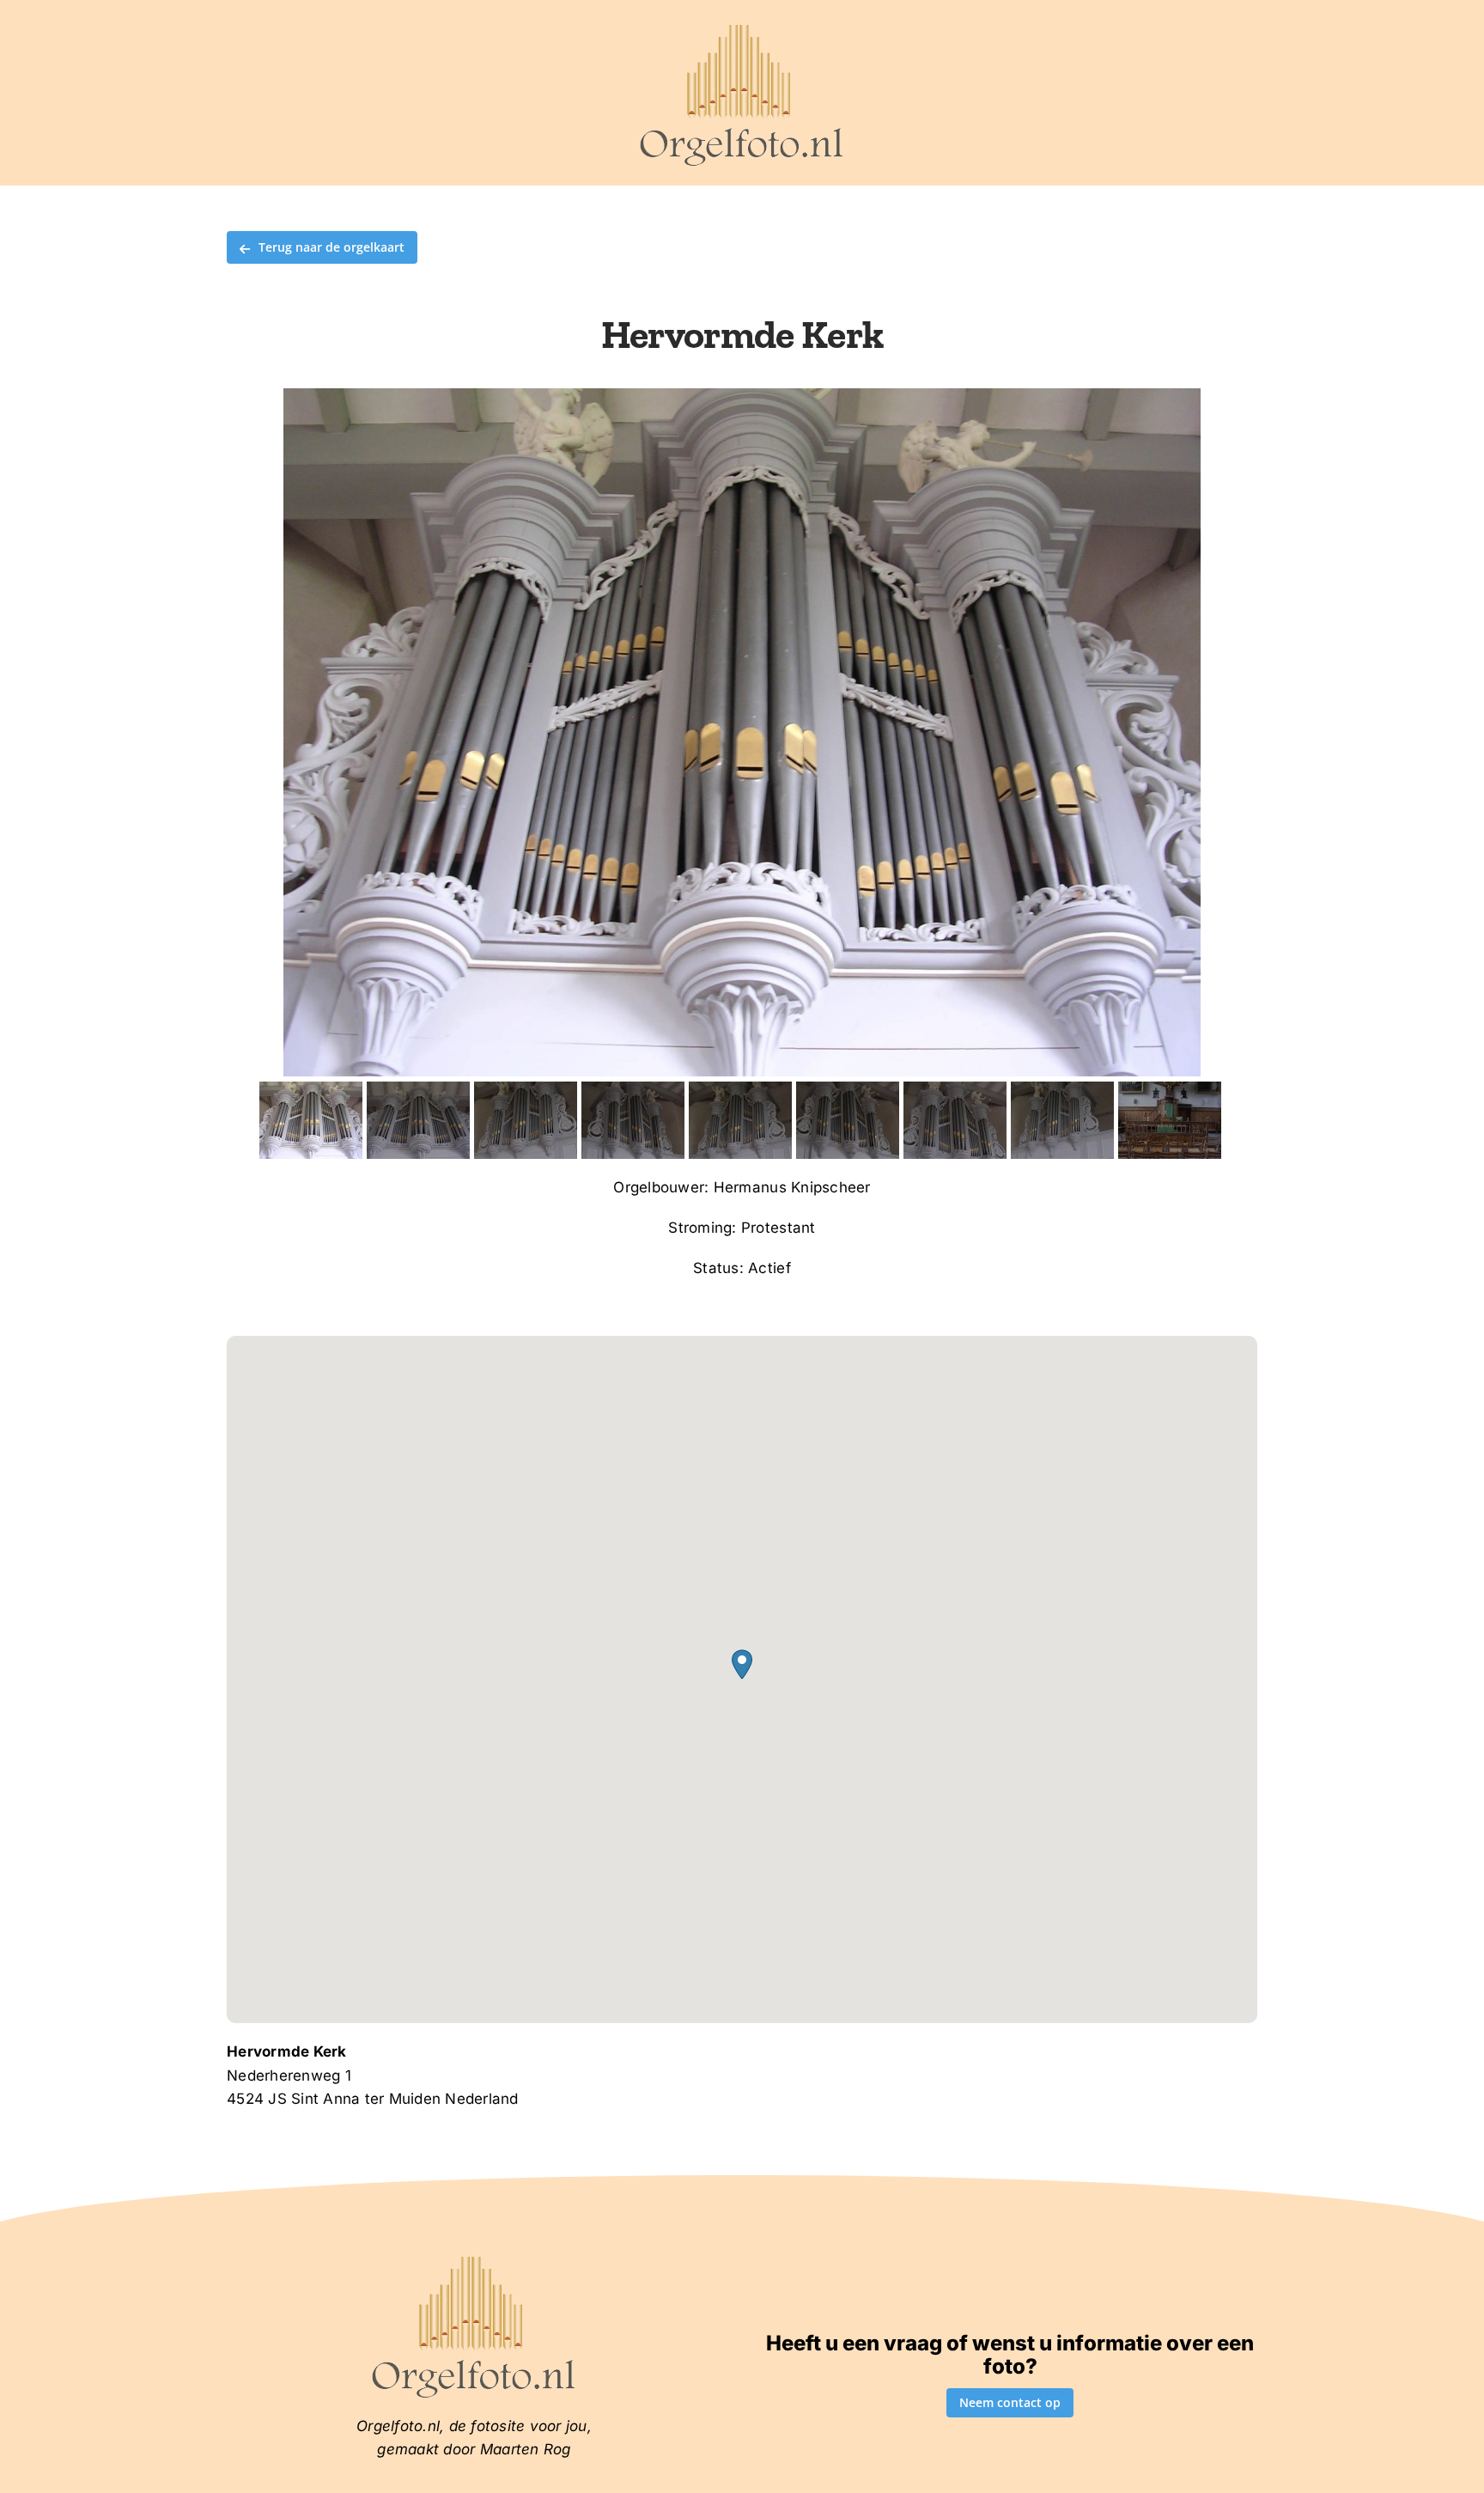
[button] (742, 1664)
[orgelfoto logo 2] (742, 28)
